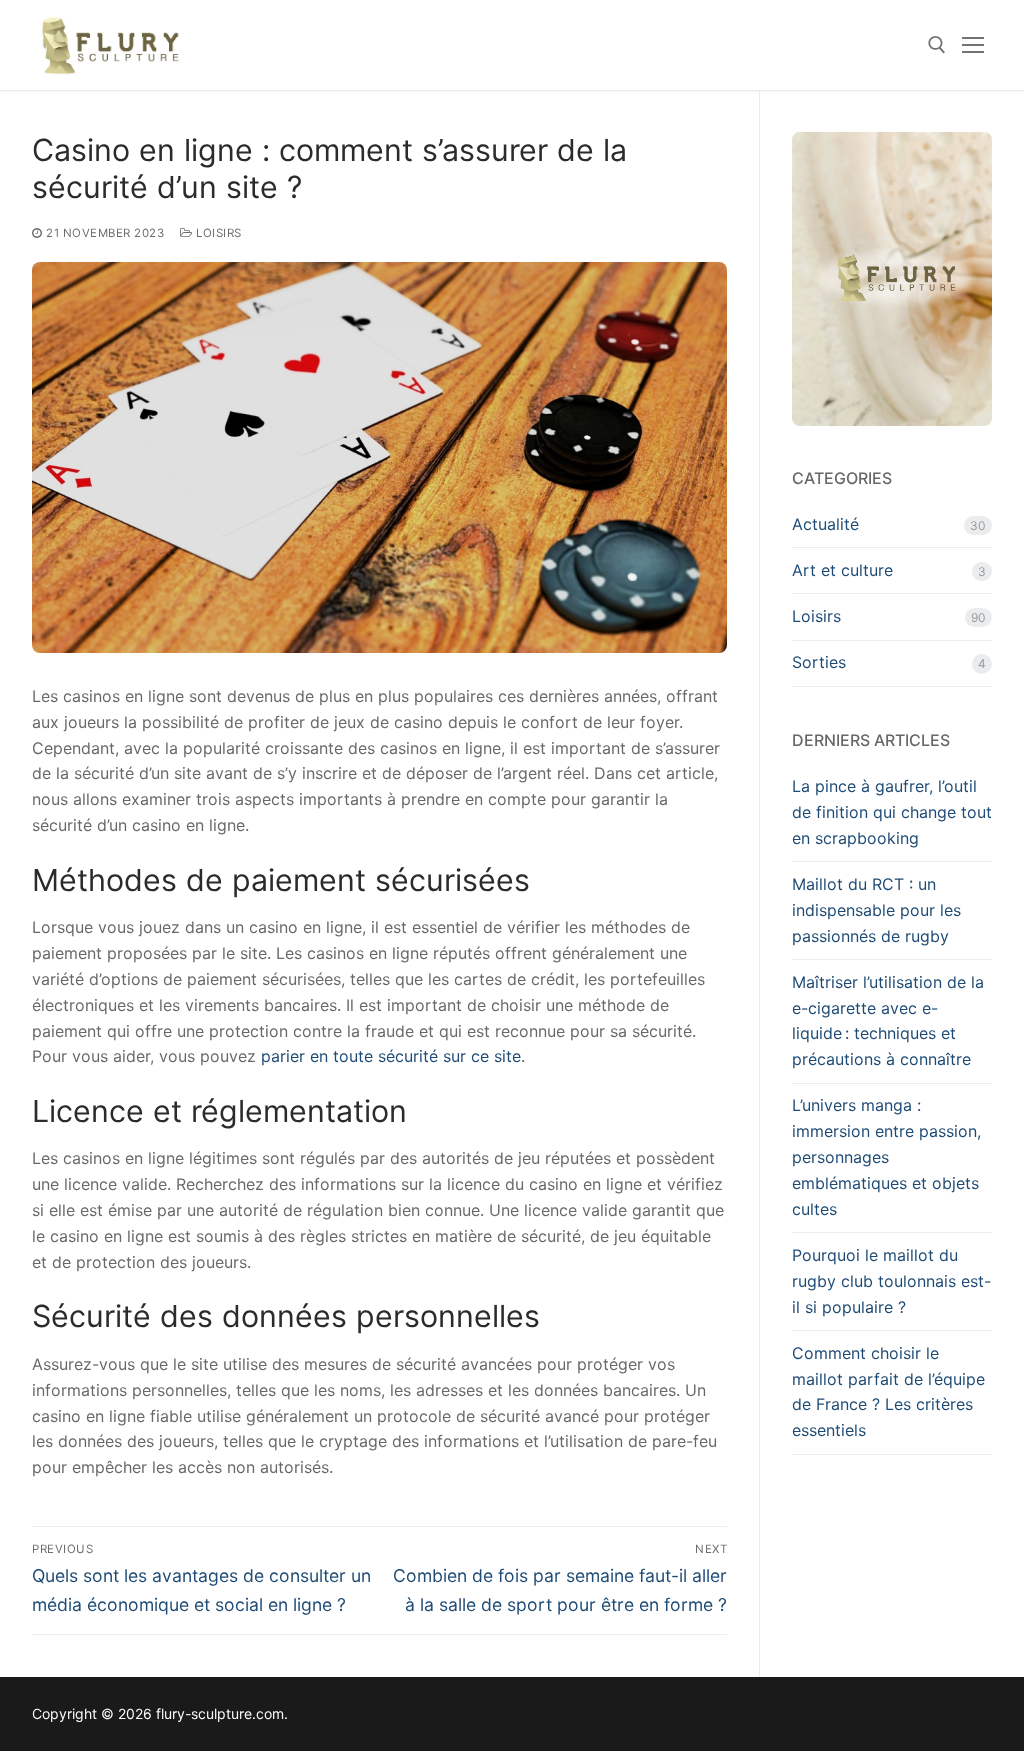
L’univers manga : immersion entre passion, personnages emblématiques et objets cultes (886, 1157)
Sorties (819, 662)
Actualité (825, 524)
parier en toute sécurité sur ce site (391, 1056)
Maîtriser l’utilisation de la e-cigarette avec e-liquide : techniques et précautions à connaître (888, 1021)
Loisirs (217, 233)
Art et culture (842, 570)
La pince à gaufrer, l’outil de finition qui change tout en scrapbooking (892, 812)
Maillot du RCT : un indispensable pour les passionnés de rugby (876, 910)
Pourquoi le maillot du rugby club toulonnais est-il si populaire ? (891, 1281)
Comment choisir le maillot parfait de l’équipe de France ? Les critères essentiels (888, 1392)
